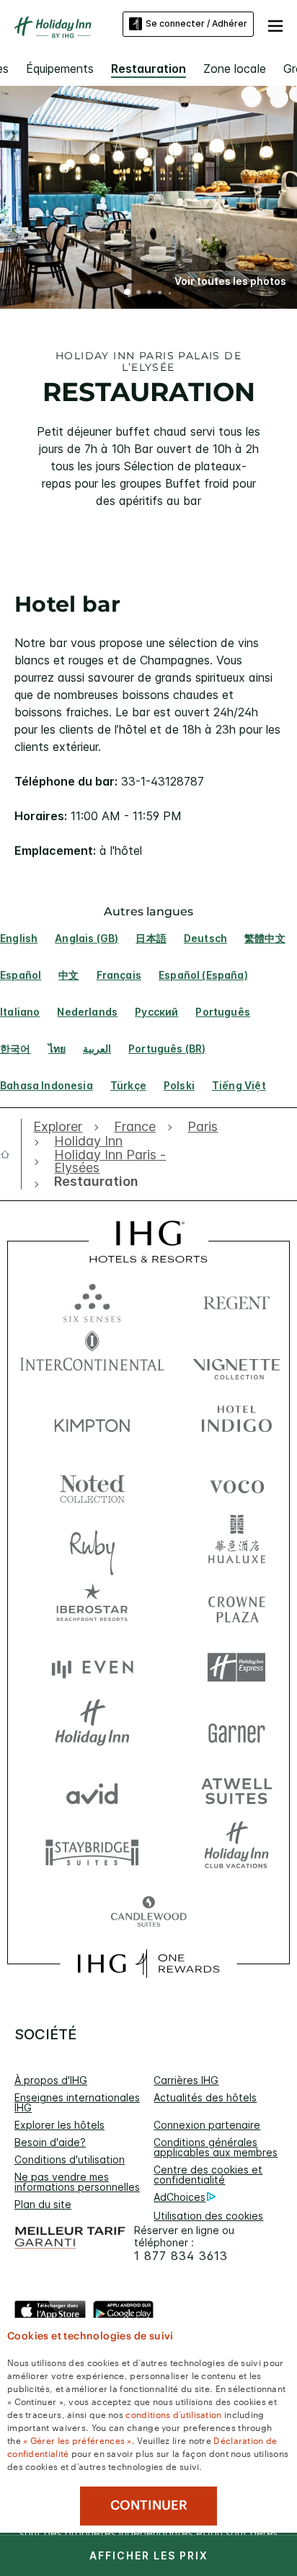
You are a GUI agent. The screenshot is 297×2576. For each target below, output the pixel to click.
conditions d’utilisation (173, 2414)
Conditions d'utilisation (70, 2159)
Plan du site (43, 2204)
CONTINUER (149, 2505)
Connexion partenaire (207, 2125)
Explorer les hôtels (59, 2125)
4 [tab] (160, 294)
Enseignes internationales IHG (77, 2102)
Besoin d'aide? (50, 2142)
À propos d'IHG (51, 2080)
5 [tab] (170, 293)
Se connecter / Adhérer (196, 23)
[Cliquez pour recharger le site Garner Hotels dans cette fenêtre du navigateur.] (236, 1729)
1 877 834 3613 (181, 2256)
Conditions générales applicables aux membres (216, 2147)
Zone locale (235, 69)
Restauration (148, 69)
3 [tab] (149, 294)
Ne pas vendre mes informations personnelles (77, 2182)
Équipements (60, 69)
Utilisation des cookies (208, 2216)
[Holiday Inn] (53, 27)
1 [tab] (128, 294)
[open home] (11, 1154)
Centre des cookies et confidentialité (208, 2175)
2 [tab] (138, 294)
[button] (275, 24)
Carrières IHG (186, 2080)
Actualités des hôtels (205, 2097)
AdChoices (179, 2197)
